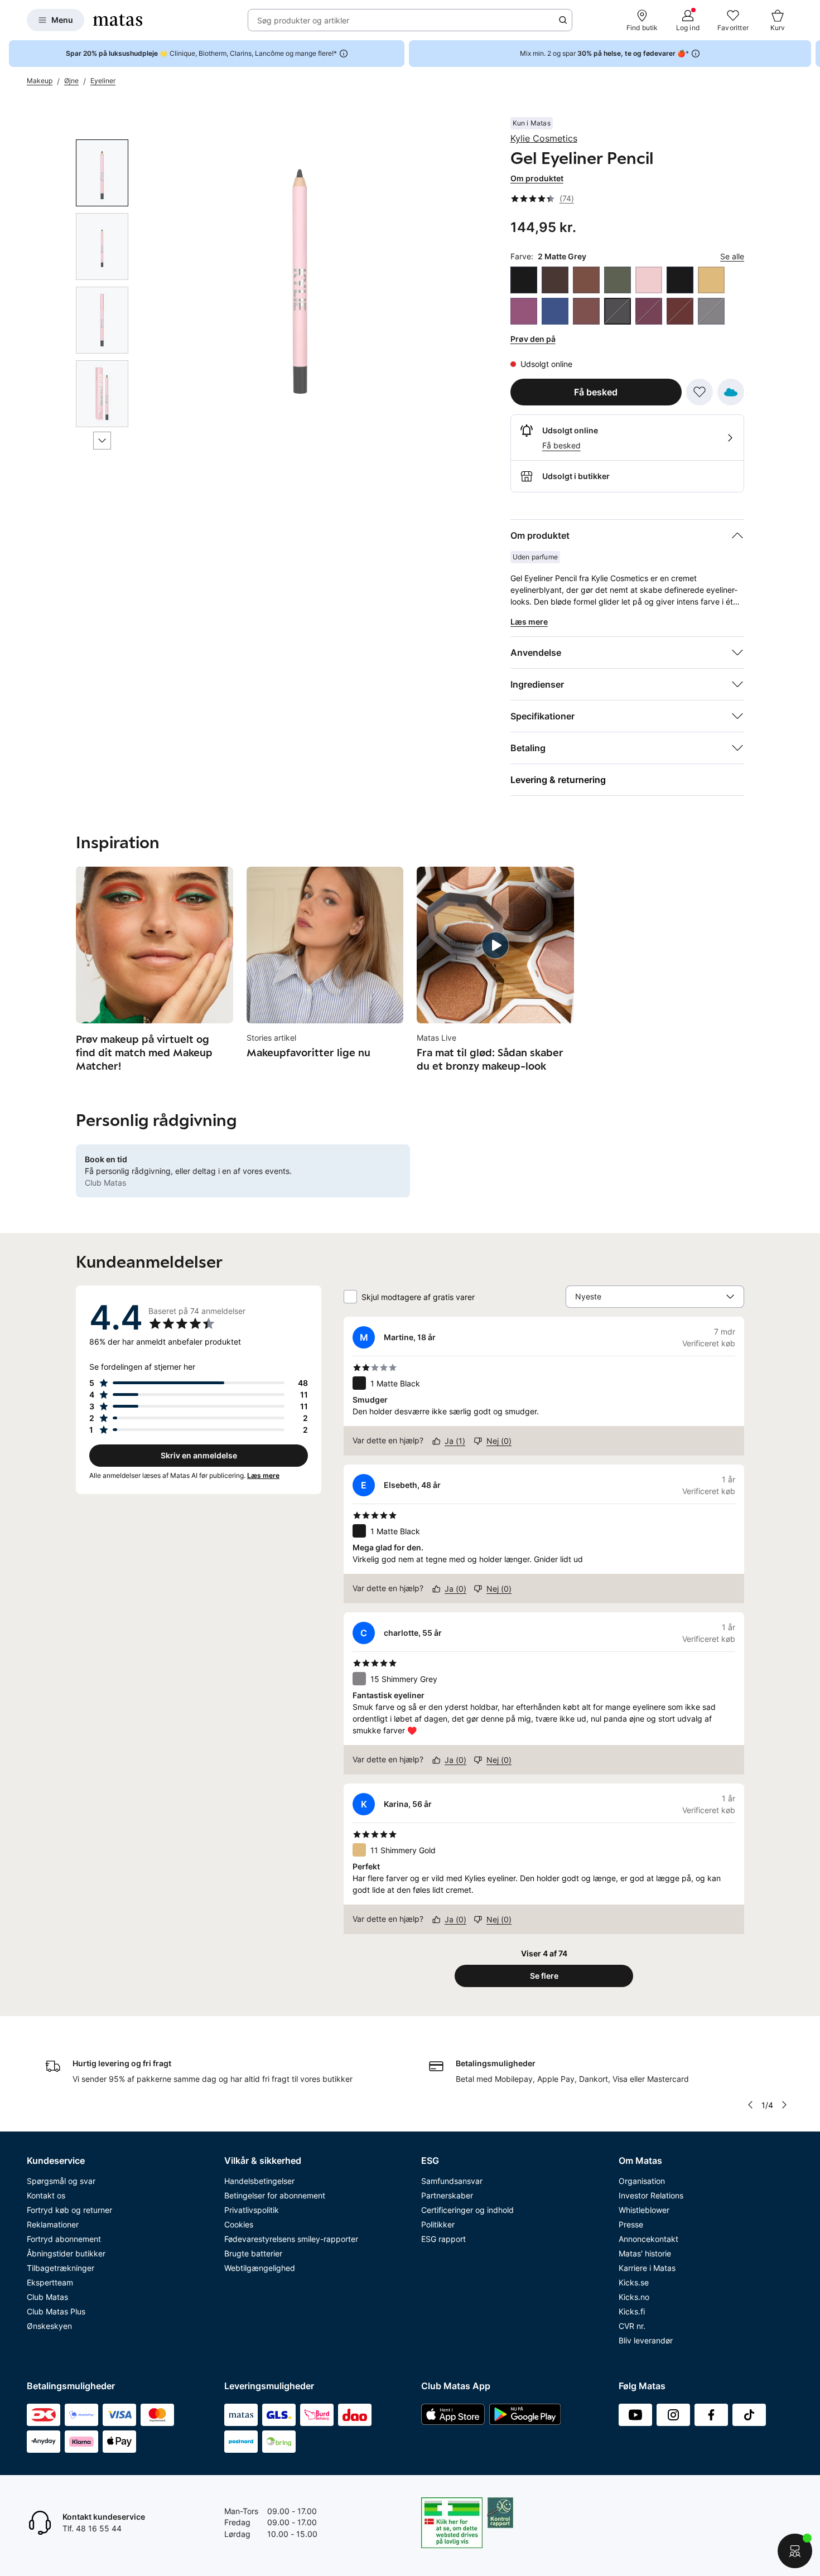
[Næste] (102, 441)
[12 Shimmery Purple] (524, 311)
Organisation (642, 2181)
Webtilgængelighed (260, 2268)
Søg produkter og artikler (303, 20)
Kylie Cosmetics (544, 138)
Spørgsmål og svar (61, 2181)
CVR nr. (632, 2326)
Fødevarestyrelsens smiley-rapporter (291, 2239)
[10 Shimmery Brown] (680, 311)
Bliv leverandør (646, 2340)
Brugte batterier (253, 2253)
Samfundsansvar (452, 2181)
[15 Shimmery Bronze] (586, 311)
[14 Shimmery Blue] (555, 311)
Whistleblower (644, 2210)
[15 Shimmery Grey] (711, 311)
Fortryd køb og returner (69, 2210)
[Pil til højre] (811, 54)
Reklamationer (53, 2224)
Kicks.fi (632, 2311)
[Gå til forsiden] (118, 20)
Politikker (438, 2224)
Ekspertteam (50, 2282)
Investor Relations (651, 2195)
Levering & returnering (558, 780)
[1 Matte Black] (524, 280)
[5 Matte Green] (618, 280)
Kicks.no (634, 2297)
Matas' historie (645, 2253)
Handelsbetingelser (259, 2181)
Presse (631, 2224)
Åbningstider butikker (66, 2253)
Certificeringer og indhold (467, 2210)
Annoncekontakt (648, 2239)
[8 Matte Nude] (649, 280)
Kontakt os (46, 2195)
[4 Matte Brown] (586, 280)
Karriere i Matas (647, 2268)
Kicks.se (634, 2282)
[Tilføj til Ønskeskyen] (731, 392)
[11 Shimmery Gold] (711, 280)
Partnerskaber (447, 2195)
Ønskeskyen (49, 2326)
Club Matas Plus (56, 2311)
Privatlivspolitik (252, 2210)
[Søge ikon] (563, 20)
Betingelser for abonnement (275, 2195)
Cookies (239, 2224)
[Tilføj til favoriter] (700, 392)
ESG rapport (443, 2239)
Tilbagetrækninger (61, 2268)
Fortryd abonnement (64, 2239)
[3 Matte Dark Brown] (555, 280)
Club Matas (47, 2297)
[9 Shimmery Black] (680, 280)
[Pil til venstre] (750, 2105)
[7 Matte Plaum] (649, 311)
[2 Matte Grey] (618, 311)
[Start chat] (795, 2551)
